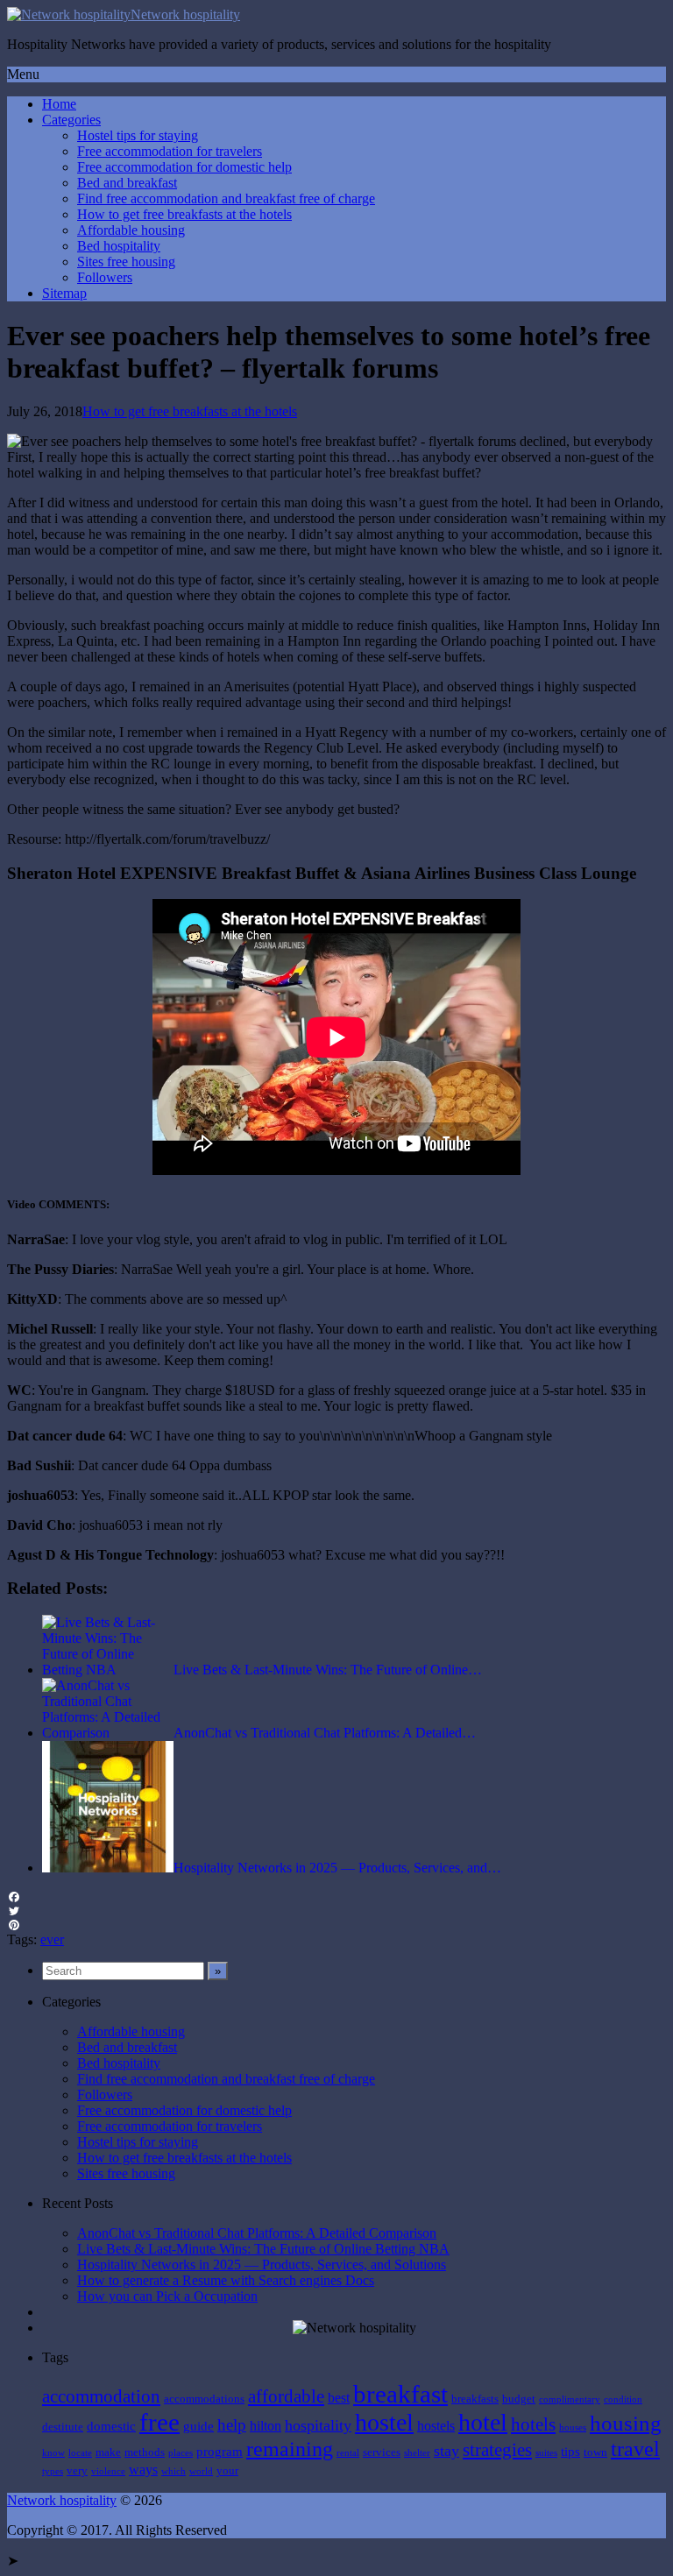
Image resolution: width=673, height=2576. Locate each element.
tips (570, 2452)
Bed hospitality (119, 246)
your (227, 2470)
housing (626, 2423)
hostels (436, 2426)
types (53, 2471)
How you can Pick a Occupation (167, 2296)
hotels (533, 2424)
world (201, 2471)
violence (108, 2471)
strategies (497, 2450)
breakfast (400, 2394)
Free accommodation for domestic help (184, 167)
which (174, 2471)
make (108, 2452)
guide (198, 2426)
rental (348, 2453)
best (339, 2398)
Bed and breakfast (127, 183)
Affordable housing (131, 230)
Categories (71, 120)
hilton (266, 2426)
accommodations (204, 2399)
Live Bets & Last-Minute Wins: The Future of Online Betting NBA (263, 2249)
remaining (290, 2449)
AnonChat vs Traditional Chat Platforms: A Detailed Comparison (257, 2233)
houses (573, 2427)
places (181, 2453)
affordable (286, 2396)
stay (446, 2451)
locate (80, 2453)
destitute (63, 2427)
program (220, 2452)
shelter (417, 2453)
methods (145, 2452)
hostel (384, 2422)
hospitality (318, 2425)
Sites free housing (126, 262)
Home (59, 104)
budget (519, 2399)
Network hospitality (185, 14)
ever (52, 1939)
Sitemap (64, 293)
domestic (111, 2426)
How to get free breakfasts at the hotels (184, 214)
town (595, 2452)
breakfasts (475, 2399)
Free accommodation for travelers (170, 151)
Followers (105, 277)
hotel (483, 2422)
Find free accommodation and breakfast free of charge (226, 198)
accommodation (101, 2396)
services (382, 2452)
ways (143, 2470)
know (53, 2453)
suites (546, 2453)
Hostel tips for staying (138, 135)
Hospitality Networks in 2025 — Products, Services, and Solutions (262, 2265)
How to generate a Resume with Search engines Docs (226, 2280)
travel (635, 2449)
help (232, 2425)
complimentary (570, 2399)
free (159, 2422)
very (77, 2470)
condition (623, 2399)
